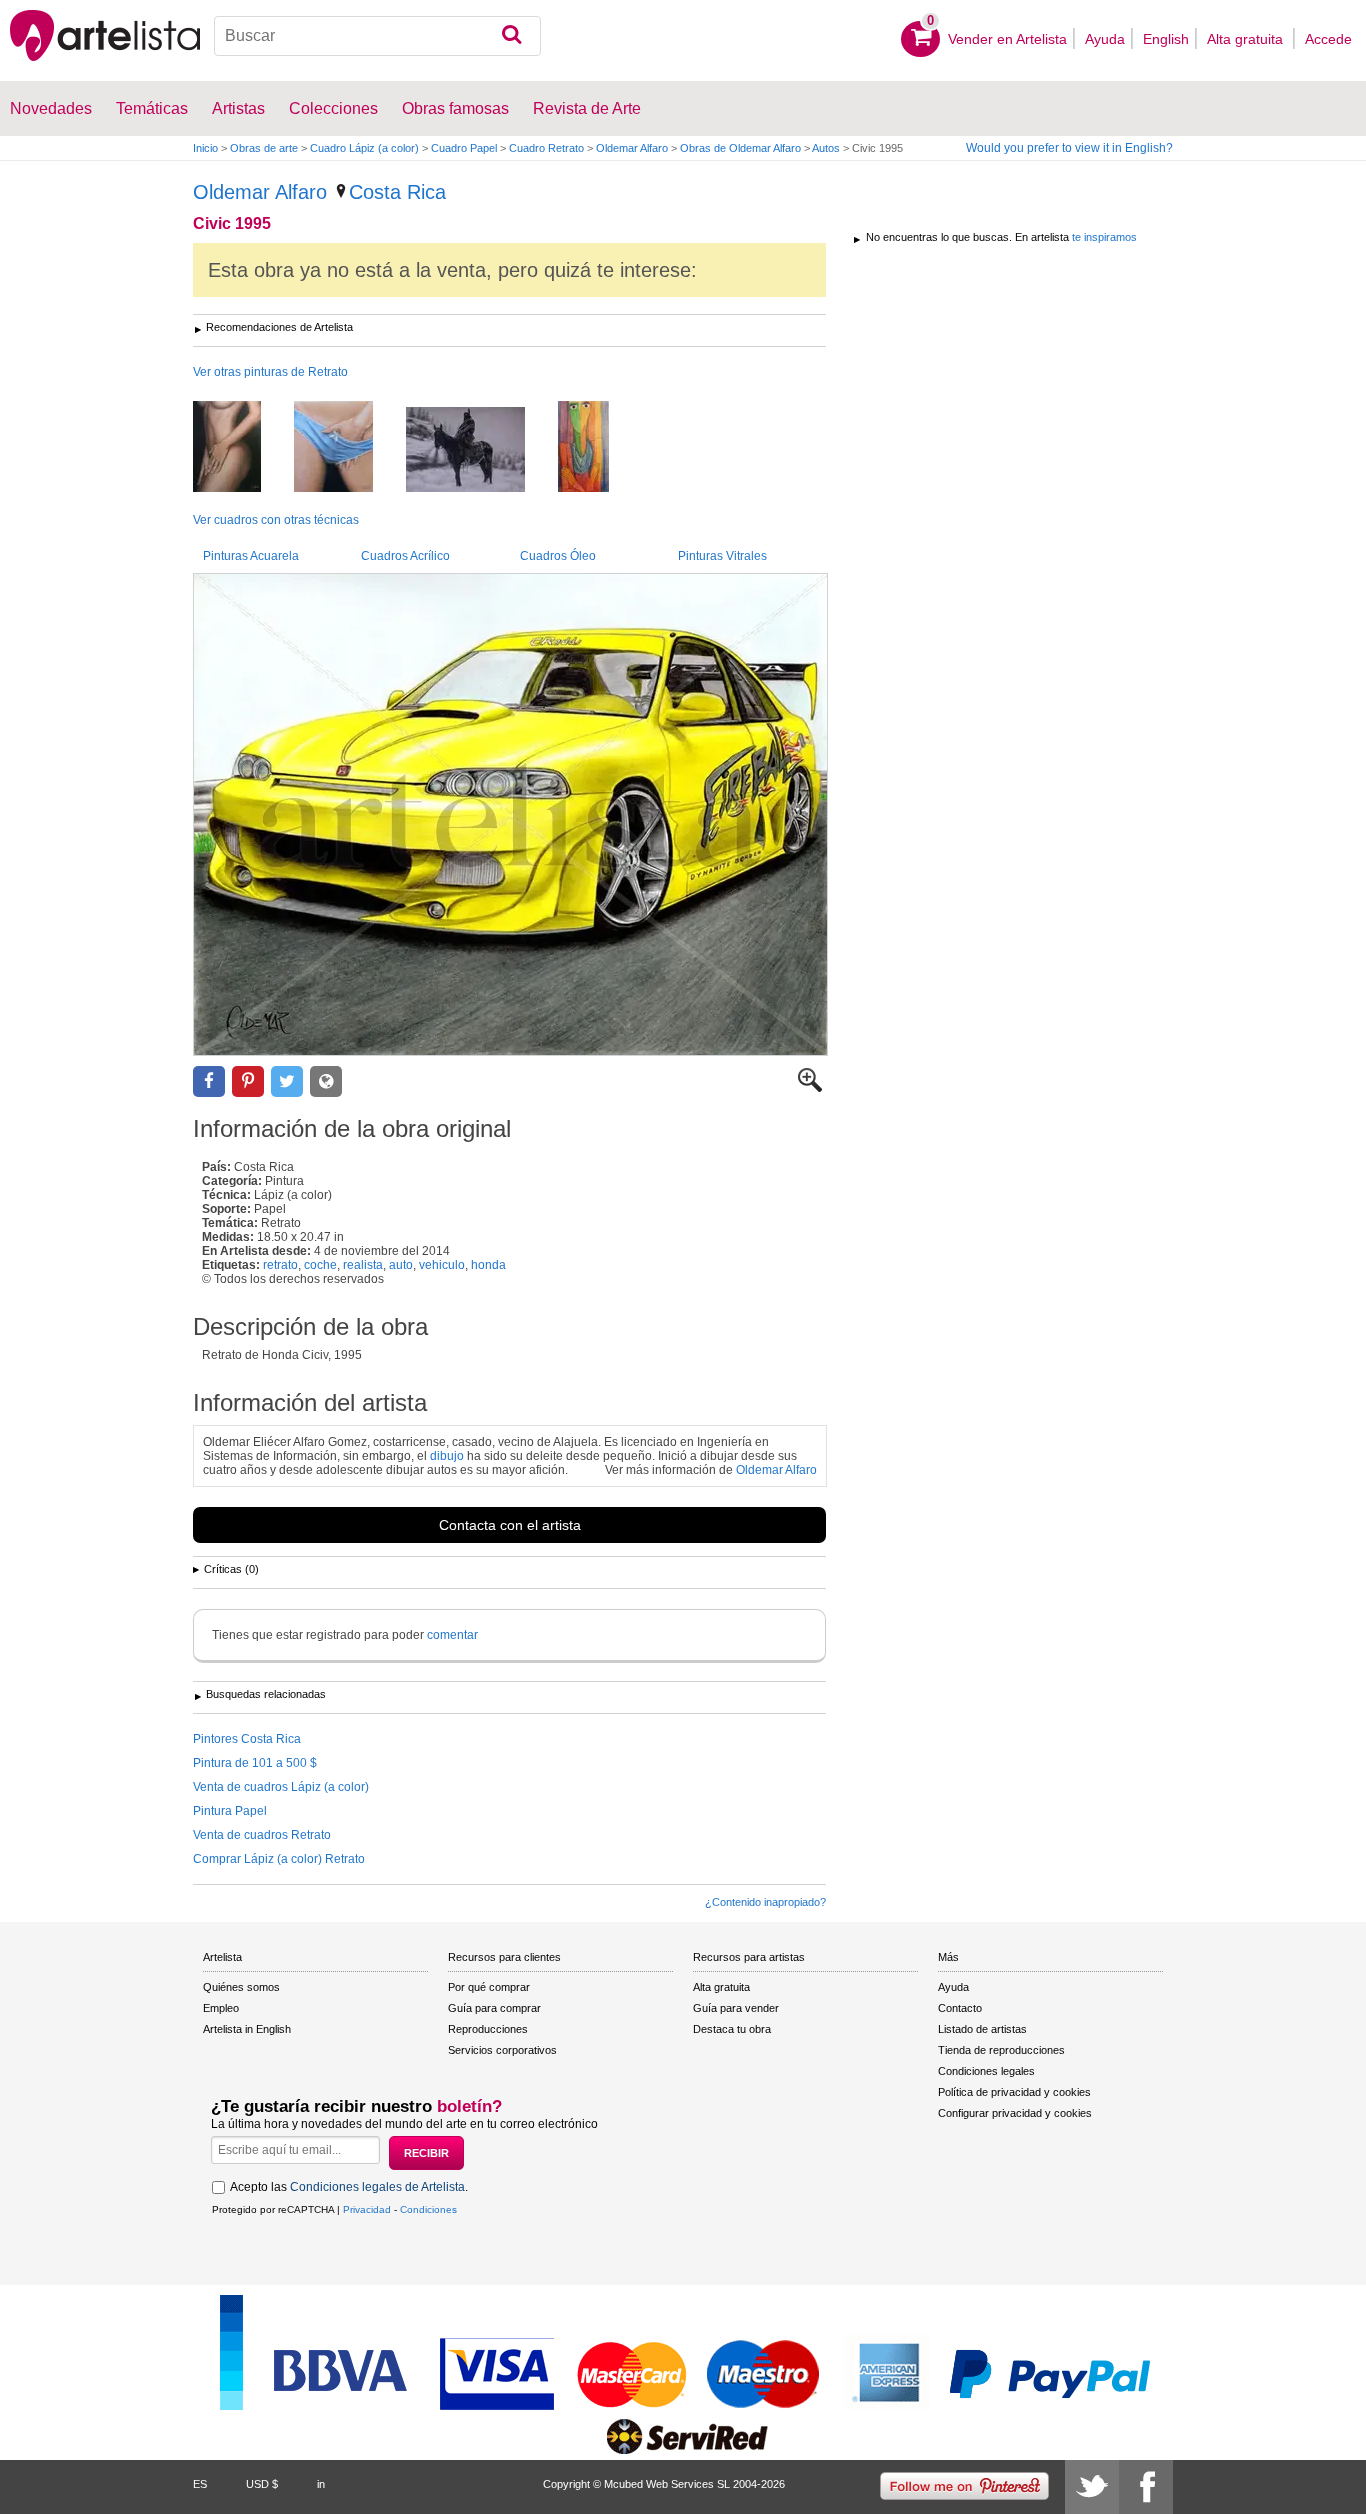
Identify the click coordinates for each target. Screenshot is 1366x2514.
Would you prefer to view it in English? (1069, 148)
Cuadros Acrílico (405, 556)
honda (488, 1265)
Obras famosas (455, 108)
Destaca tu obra (732, 2029)
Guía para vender (736, 2008)
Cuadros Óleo (558, 556)
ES (200, 2484)
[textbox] (378, 36)
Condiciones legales (986, 2071)
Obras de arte (264, 148)
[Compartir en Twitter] (287, 1081)
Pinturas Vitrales (722, 556)
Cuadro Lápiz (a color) (364, 148)
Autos (826, 148)
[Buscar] (511, 36)
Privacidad (367, 2209)
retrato (280, 1265)
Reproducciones (488, 2029)
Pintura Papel (230, 1811)
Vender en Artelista (1007, 39)
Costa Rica (397, 192)
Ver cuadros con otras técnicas (276, 520)
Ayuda (1105, 39)
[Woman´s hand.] (348, 448)
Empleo (221, 2008)
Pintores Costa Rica (247, 1739)
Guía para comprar (494, 2008)
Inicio (205, 148)
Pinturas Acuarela (251, 556)
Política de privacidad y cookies (1014, 2092)
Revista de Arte (587, 108)
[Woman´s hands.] (242, 448)
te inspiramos (1104, 237)
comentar (452, 1635)
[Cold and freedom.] (480, 451)
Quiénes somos (241, 1987)
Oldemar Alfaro (632, 148)
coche (320, 1265)
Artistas (238, 108)
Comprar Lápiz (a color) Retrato (279, 1859)
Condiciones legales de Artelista (377, 2187)
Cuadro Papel (464, 148)
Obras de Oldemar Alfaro (740, 148)
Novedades (51, 108)
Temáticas (152, 108)
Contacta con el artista (510, 1525)
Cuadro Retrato (546, 148)
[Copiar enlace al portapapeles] (326, 1081)
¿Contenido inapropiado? (765, 1902)
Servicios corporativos (502, 2050)
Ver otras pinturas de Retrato (270, 372)
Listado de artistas (982, 2029)
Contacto (960, 2008)
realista (363, 1265)
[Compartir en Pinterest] (248, 1081)
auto (401, 1265)
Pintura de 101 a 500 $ (255, 1763)
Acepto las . (349, 2187)
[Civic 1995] (510, 814)
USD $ (262, 2484)
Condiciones (428, 2209)
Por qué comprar (489, 1987)
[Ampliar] (810, 1088)
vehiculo (442, 1265)
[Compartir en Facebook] (209, 1081)
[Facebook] (1146, 2487)
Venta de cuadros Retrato (262, 1835)
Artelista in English (247, 2029)
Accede (1328, 39)
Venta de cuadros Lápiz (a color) (281, 1787)
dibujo (447, 1456)
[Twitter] (1092, 2487)
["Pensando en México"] (598, 448)
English (1166, 39)
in (321, 2484)
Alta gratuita (1247, 39)
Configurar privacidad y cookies (1015, 2113)
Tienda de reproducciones (1001, 2050)
